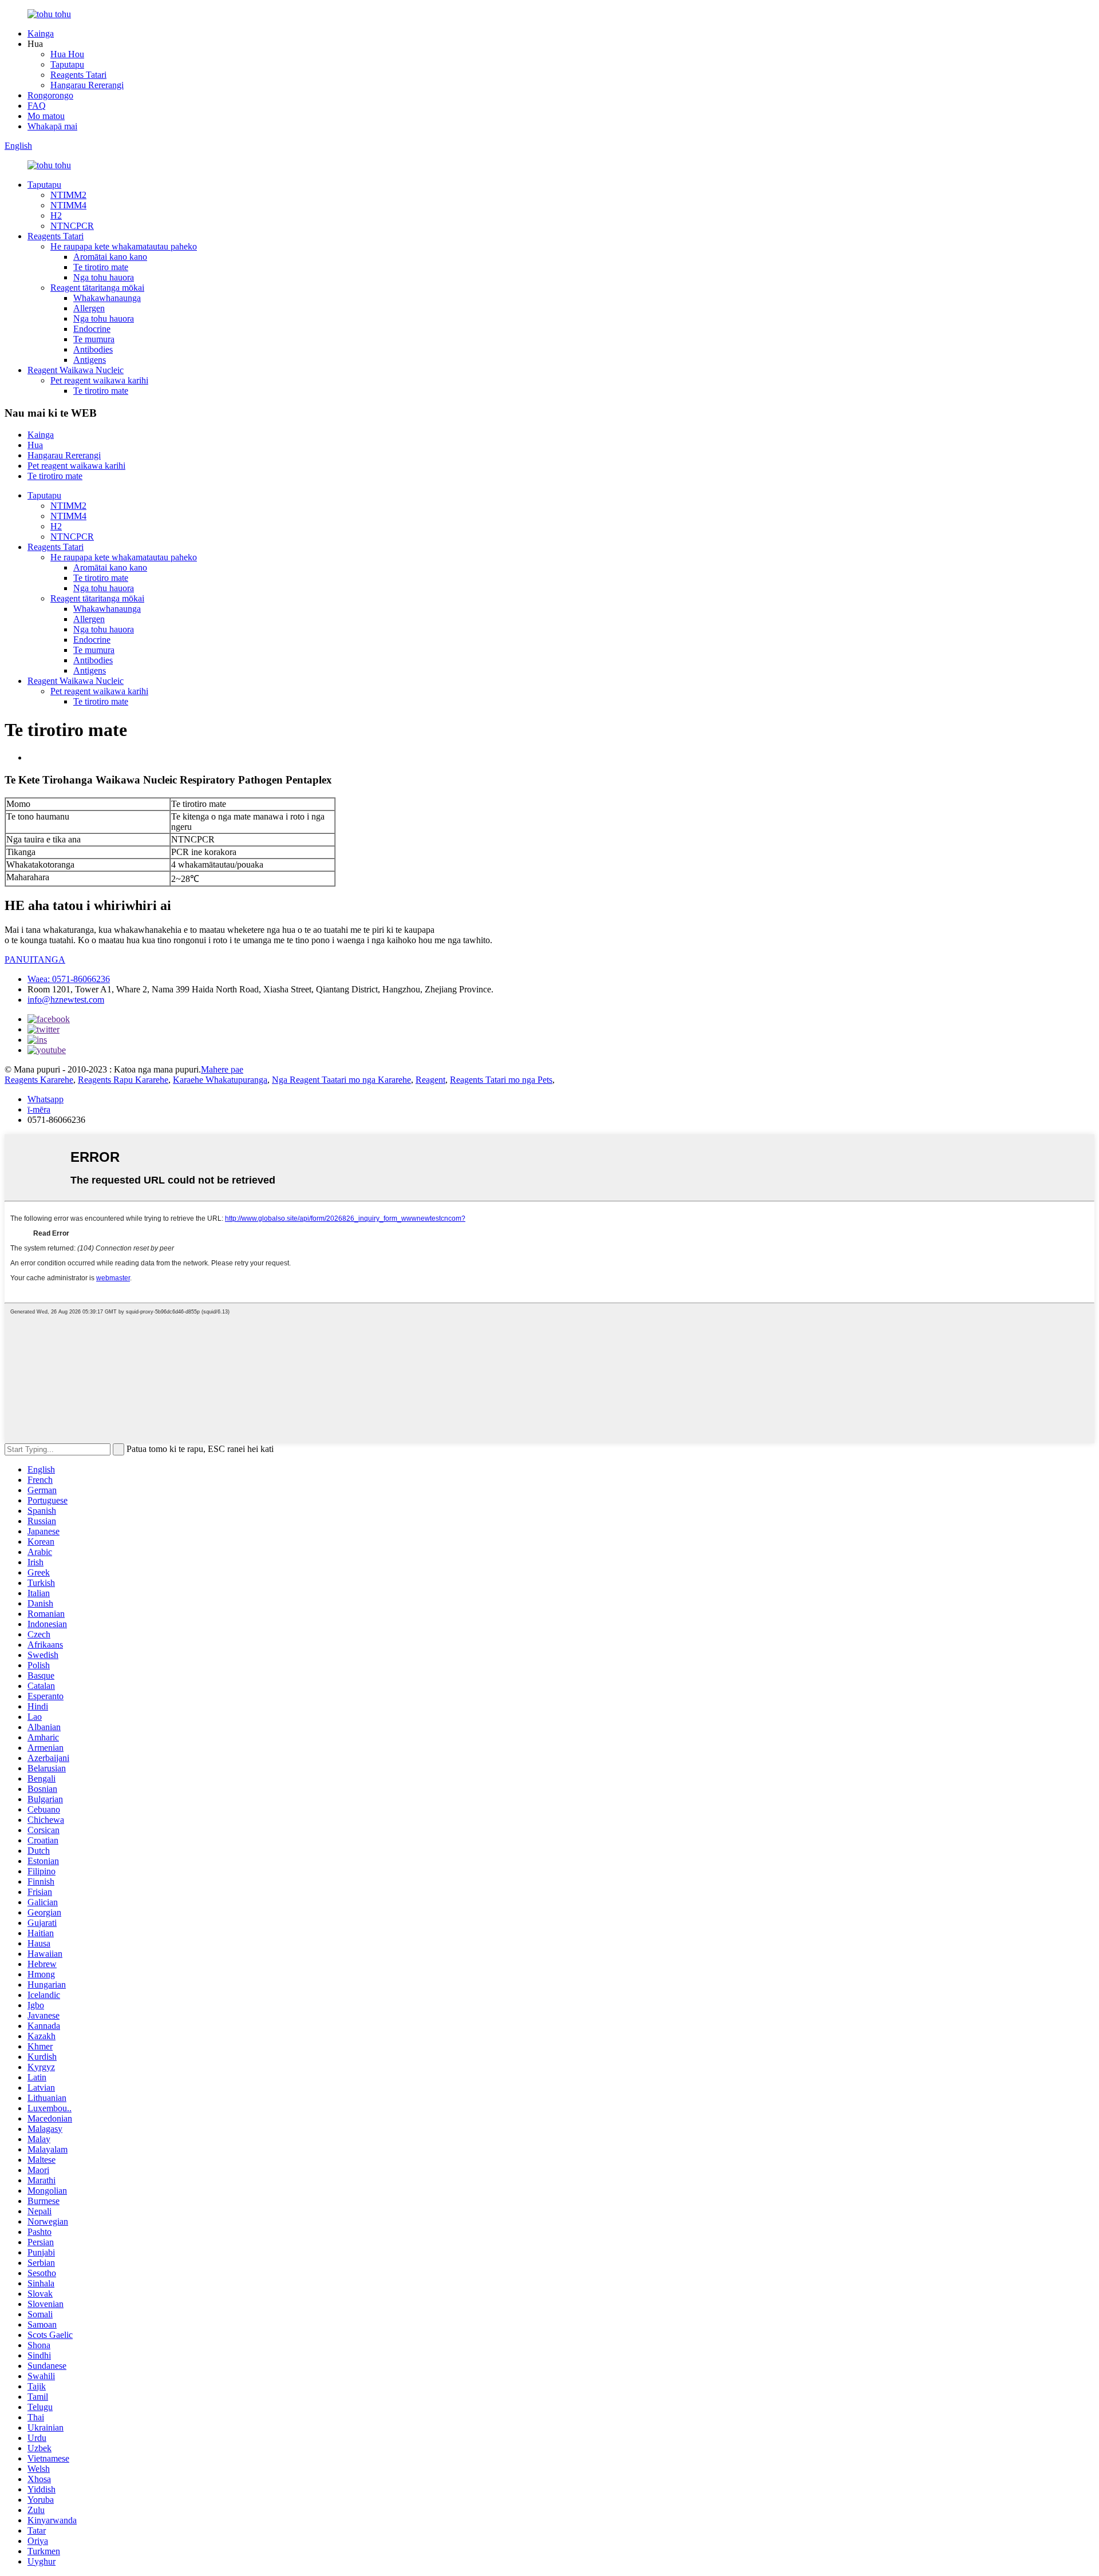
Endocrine (92, 329)
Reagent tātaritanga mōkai (97, 288)
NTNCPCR (72, 226)
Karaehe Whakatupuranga (220, 1080)
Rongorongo (50, 95)
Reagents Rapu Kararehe (123, 1080)
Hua (35, 445)
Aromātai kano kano (110, 257)
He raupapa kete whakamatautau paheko (124, 246)
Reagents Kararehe (39, 1080)
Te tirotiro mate (101, 267)
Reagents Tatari (78, 75)
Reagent (430, 1080)
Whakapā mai (52, 126)
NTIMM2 (68, 195)
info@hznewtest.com (66, 1000)
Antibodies (93, 349)
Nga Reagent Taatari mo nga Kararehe (341, 1080)
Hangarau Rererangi (87, 85)
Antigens (90, 360)
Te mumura (94, 339)
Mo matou (46, 116)
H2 (56, 215)
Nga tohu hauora (104, 277)
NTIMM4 (68, 205)
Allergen (89, 308)
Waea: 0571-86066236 (69, 979)
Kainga (41, 33)
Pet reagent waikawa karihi (99, 380)
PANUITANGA (35, 959)
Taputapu (67, 64)
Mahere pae (222, 1069)
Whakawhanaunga (107, 298)
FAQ (37, 106)
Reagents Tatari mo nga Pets (501, 1080)
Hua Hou (67, 54)
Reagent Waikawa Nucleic (76, 370)
